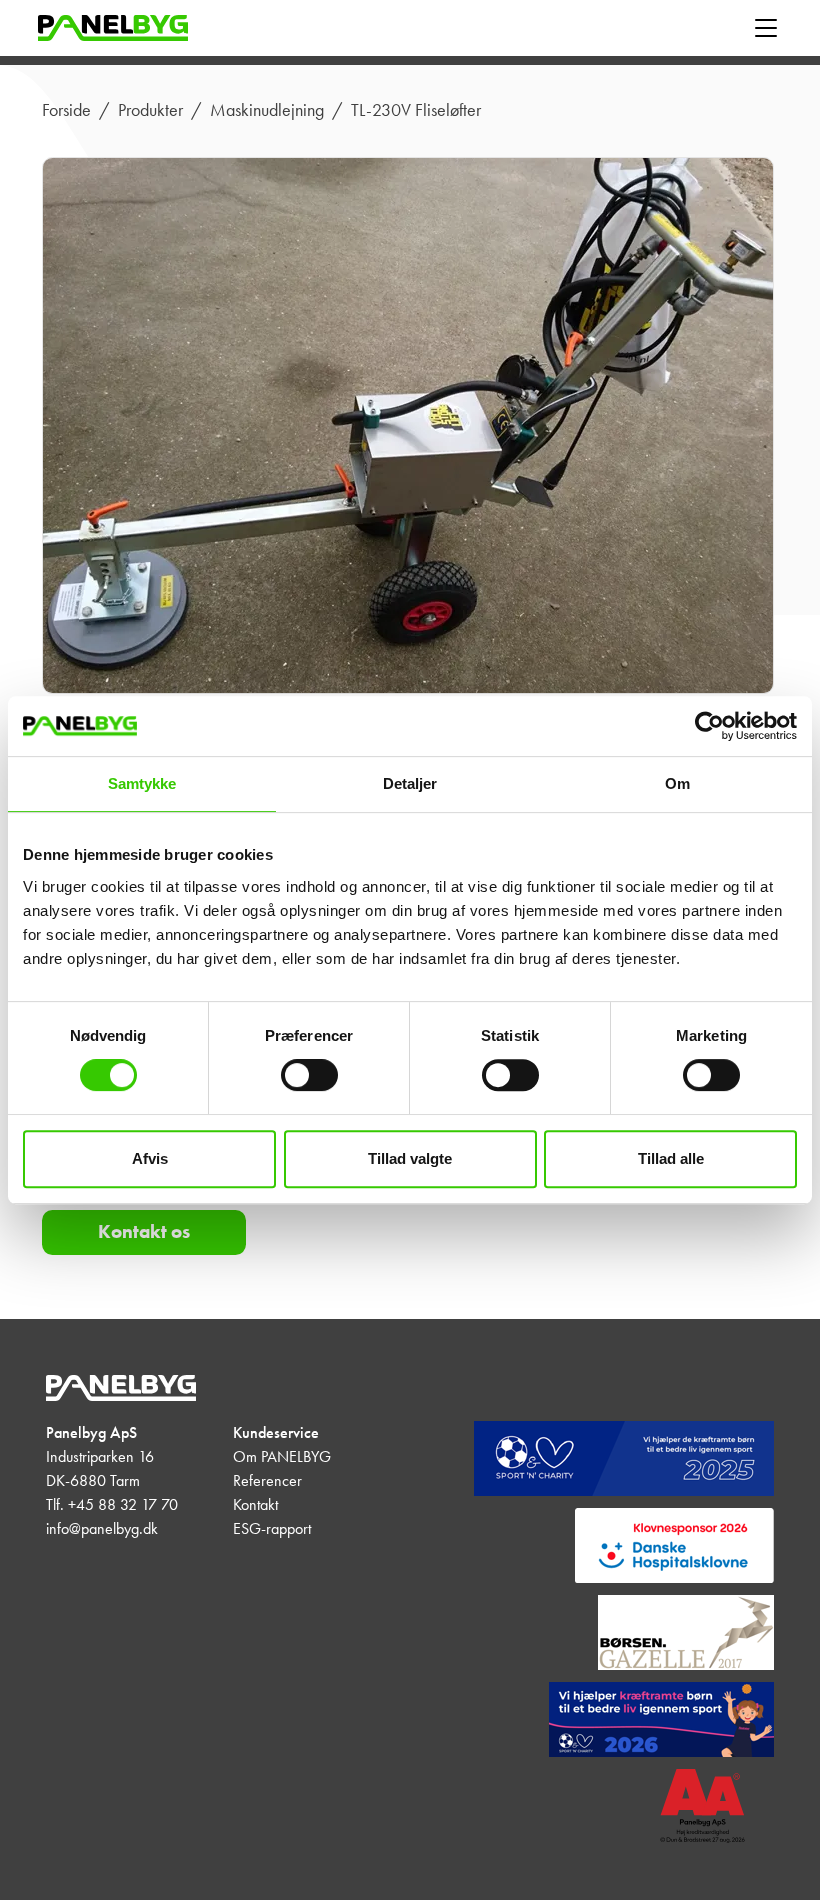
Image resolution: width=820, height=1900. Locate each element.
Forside (66, 110)
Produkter (150, 110)
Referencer (267, 1480)
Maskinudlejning (267, 110)
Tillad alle (671, 1158)
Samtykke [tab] (142, 783)
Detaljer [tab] (410, 783)
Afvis (150, 1158)
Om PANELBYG (282, 1456)
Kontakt (255, 1504)
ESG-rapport (272, 1528)
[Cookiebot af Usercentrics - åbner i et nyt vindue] (709, 726)
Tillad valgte (410, 1158)
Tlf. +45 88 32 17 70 (112, 1504)
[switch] (309, 1075)
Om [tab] (677, 783)
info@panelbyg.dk (102, 1528)
